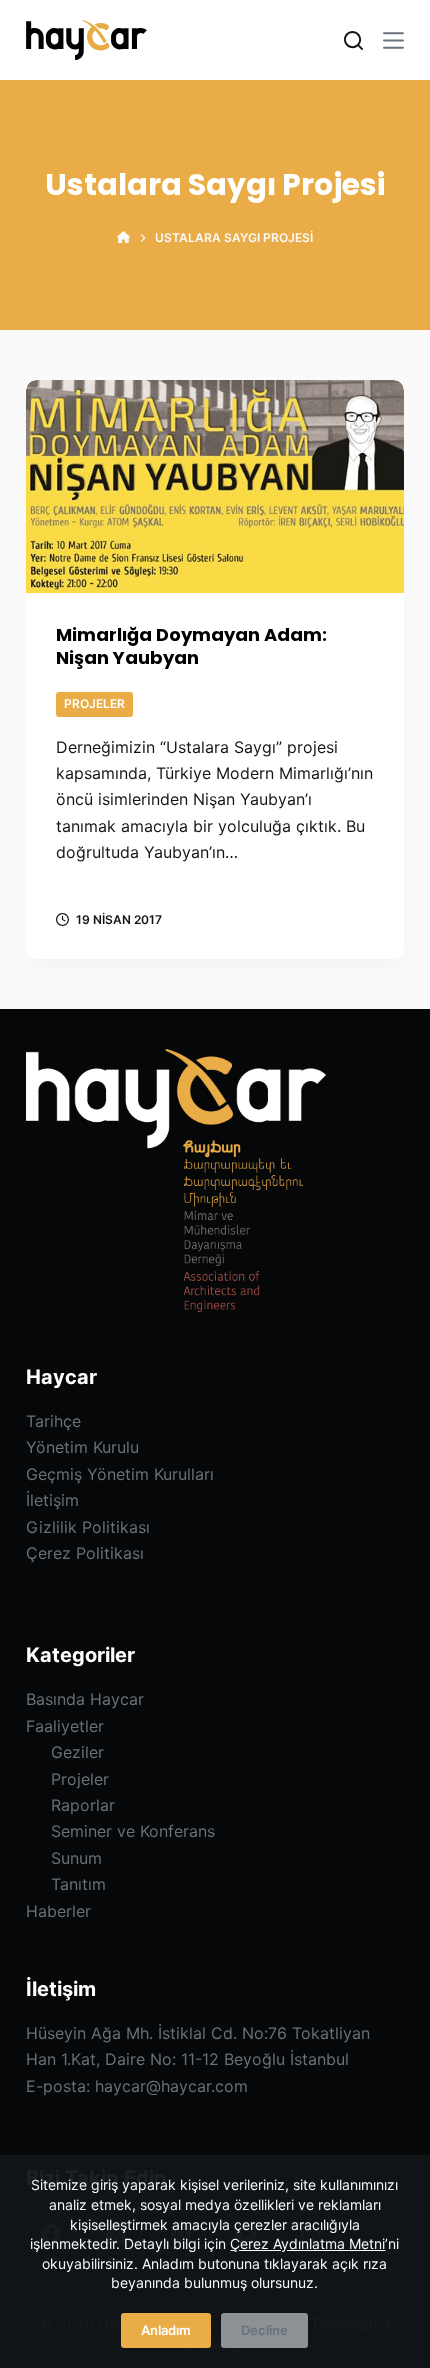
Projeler (94, 703)
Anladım (166, 2330)
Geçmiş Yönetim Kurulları (120, 1474)
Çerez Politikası (85, 1553)
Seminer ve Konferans (133, 1831)
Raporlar (83, 1805)
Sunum (76, 1858)
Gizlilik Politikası (88, 1527)
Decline (264, 2330)
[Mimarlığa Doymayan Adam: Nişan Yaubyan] (215, 486)
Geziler (77, 1752)
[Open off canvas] (393, 40)
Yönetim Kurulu (82, 1447)
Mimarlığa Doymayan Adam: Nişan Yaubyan (191, 646)
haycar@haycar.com (171, 2086)
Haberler (58, 1911)
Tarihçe (53, 1421)
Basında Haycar (85, 1699)
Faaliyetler (65, 1726)
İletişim (52, 1500)
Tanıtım (78, 1884)
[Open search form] (353, 40)
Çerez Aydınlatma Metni (307, 2243)
